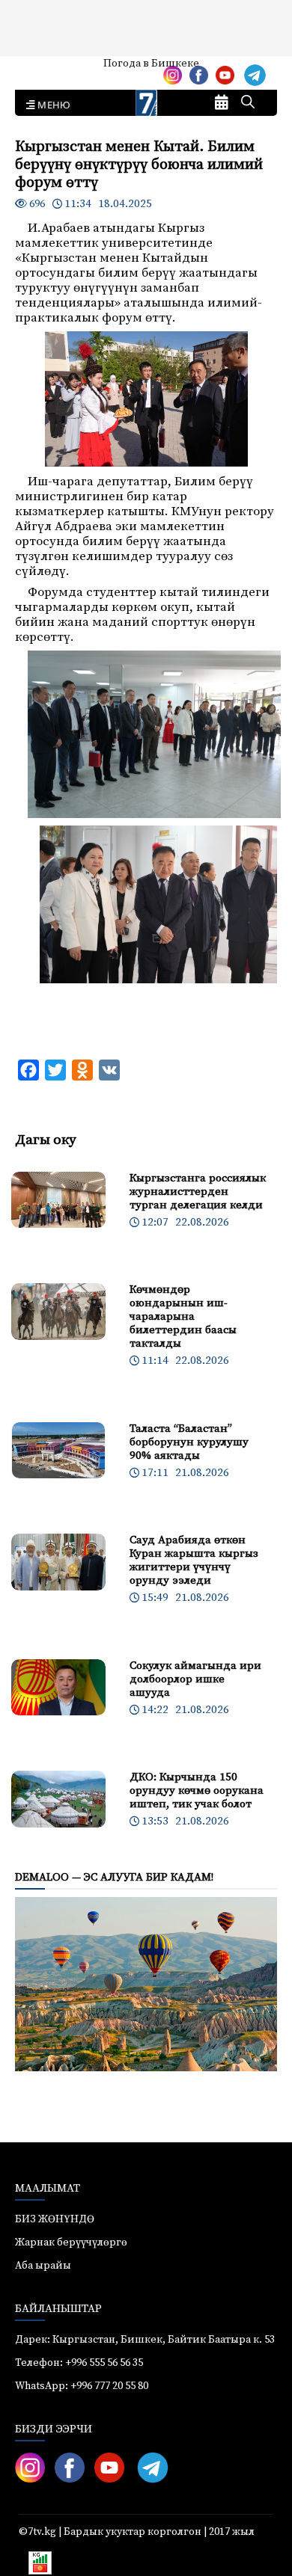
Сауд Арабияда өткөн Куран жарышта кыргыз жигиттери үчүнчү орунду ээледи (194, 1560)
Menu (51, 105)
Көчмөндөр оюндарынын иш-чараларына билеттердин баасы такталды (183, 1316)
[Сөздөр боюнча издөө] (248, 103)
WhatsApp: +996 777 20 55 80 (82, 2386)
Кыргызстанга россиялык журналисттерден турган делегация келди (198, 1192)
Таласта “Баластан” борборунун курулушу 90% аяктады (189, 1442)
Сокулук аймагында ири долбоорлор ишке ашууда (195, 1679)
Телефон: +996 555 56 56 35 (79, 2363)
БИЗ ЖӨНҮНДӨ (55, 2219)
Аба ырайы (36, 69)
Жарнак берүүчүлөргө (71, 2243)
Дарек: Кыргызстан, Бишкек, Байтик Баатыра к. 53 (145, 2340)
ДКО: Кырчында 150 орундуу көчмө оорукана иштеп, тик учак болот (197, 1790)
